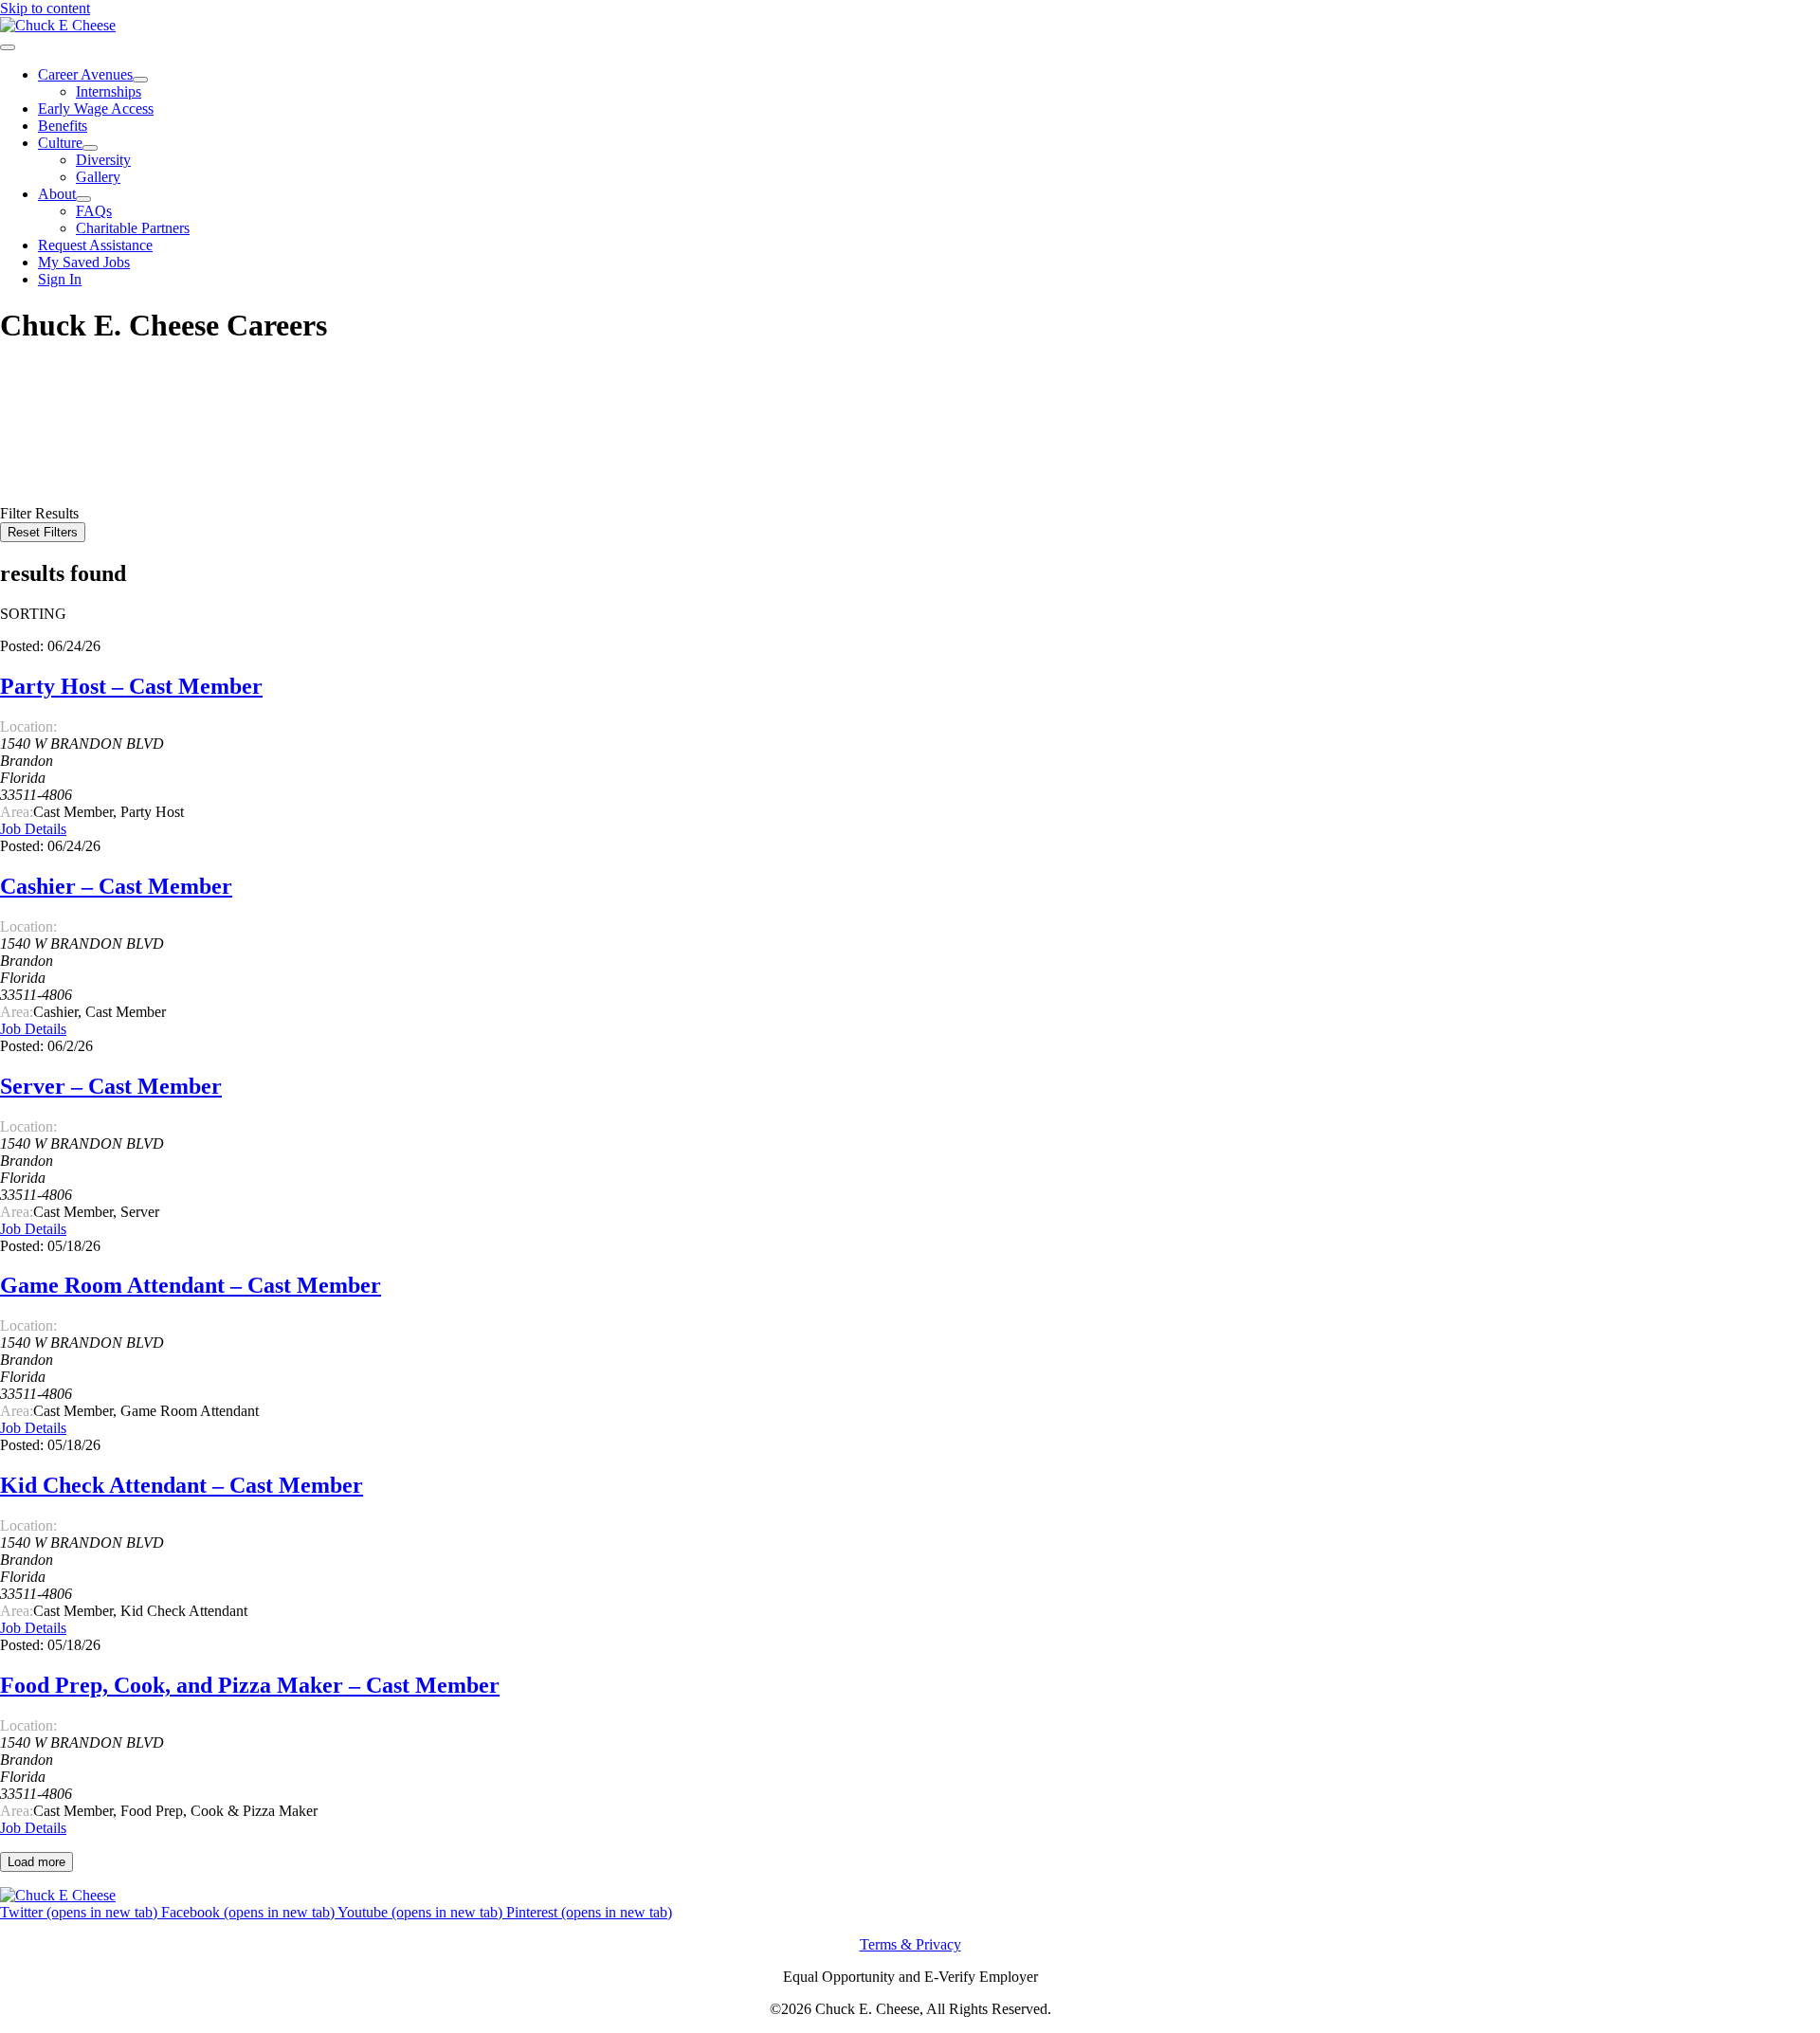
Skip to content (45, 8)
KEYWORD (40, 427)
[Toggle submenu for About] (83, 199)
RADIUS (29, 461)
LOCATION (39, 444)
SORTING (33, 614)
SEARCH (33, 480)
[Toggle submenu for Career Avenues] (140, 80)
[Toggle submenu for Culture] (90, 148)
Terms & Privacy (910, 1944)
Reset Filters (43, 532)
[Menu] (8, 47)
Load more (36, 1862)
